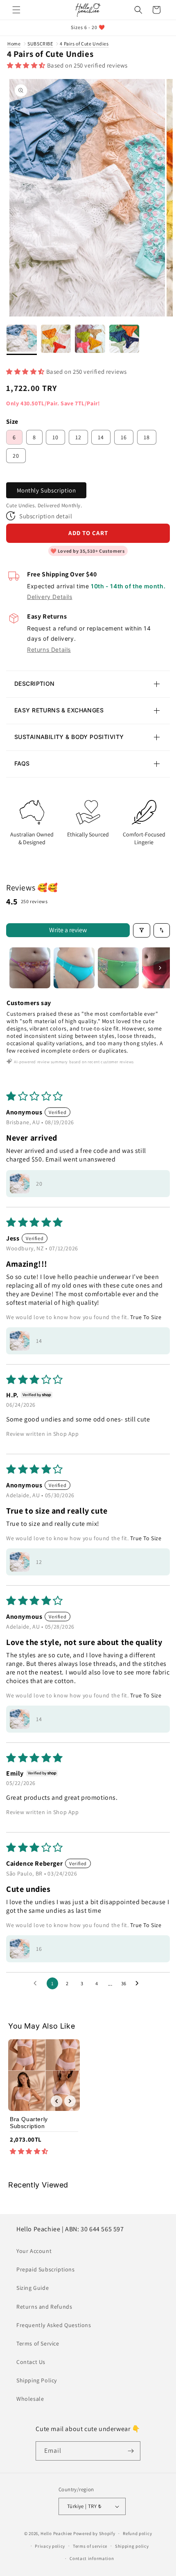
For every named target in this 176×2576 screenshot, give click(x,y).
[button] (16, 10)
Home (14, 44)
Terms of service (90, 2546)
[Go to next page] (139, 1984)
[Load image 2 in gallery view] (56, 340)
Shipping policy (132, 2546)
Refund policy (137, 2533)
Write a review (68, 930)
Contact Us (31, 2362)
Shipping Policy (37, 2380)
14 (101, 437)
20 (16, 456)
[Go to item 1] (30, 968)
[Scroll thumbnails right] (160, 968)
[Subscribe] (131, 2451)
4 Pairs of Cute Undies (84, 44)
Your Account (34, 2251)
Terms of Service (38, 2343)
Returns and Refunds (44, 2307)
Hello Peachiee (56, 2533)
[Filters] (142, 930)
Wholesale (30, 2399)
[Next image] (70, 2101)
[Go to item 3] (118, 968)
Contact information (92, 2558)
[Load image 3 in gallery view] (90, 340)
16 (124, 437)
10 (55, 437)
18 (147, 437)
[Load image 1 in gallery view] (22, 340)
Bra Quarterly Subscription (29, 2123)
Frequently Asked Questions (54, 2325)
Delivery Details (50, 597)
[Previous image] (56, 2101)
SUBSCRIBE (40, 44)
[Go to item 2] (74, 968)
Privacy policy (50, 2546)
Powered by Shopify (94, 2533)
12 (78, 437)
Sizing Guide (33, 2288)
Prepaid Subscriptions (46, 2269)
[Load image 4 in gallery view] (124, 340)
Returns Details (49, 650)
